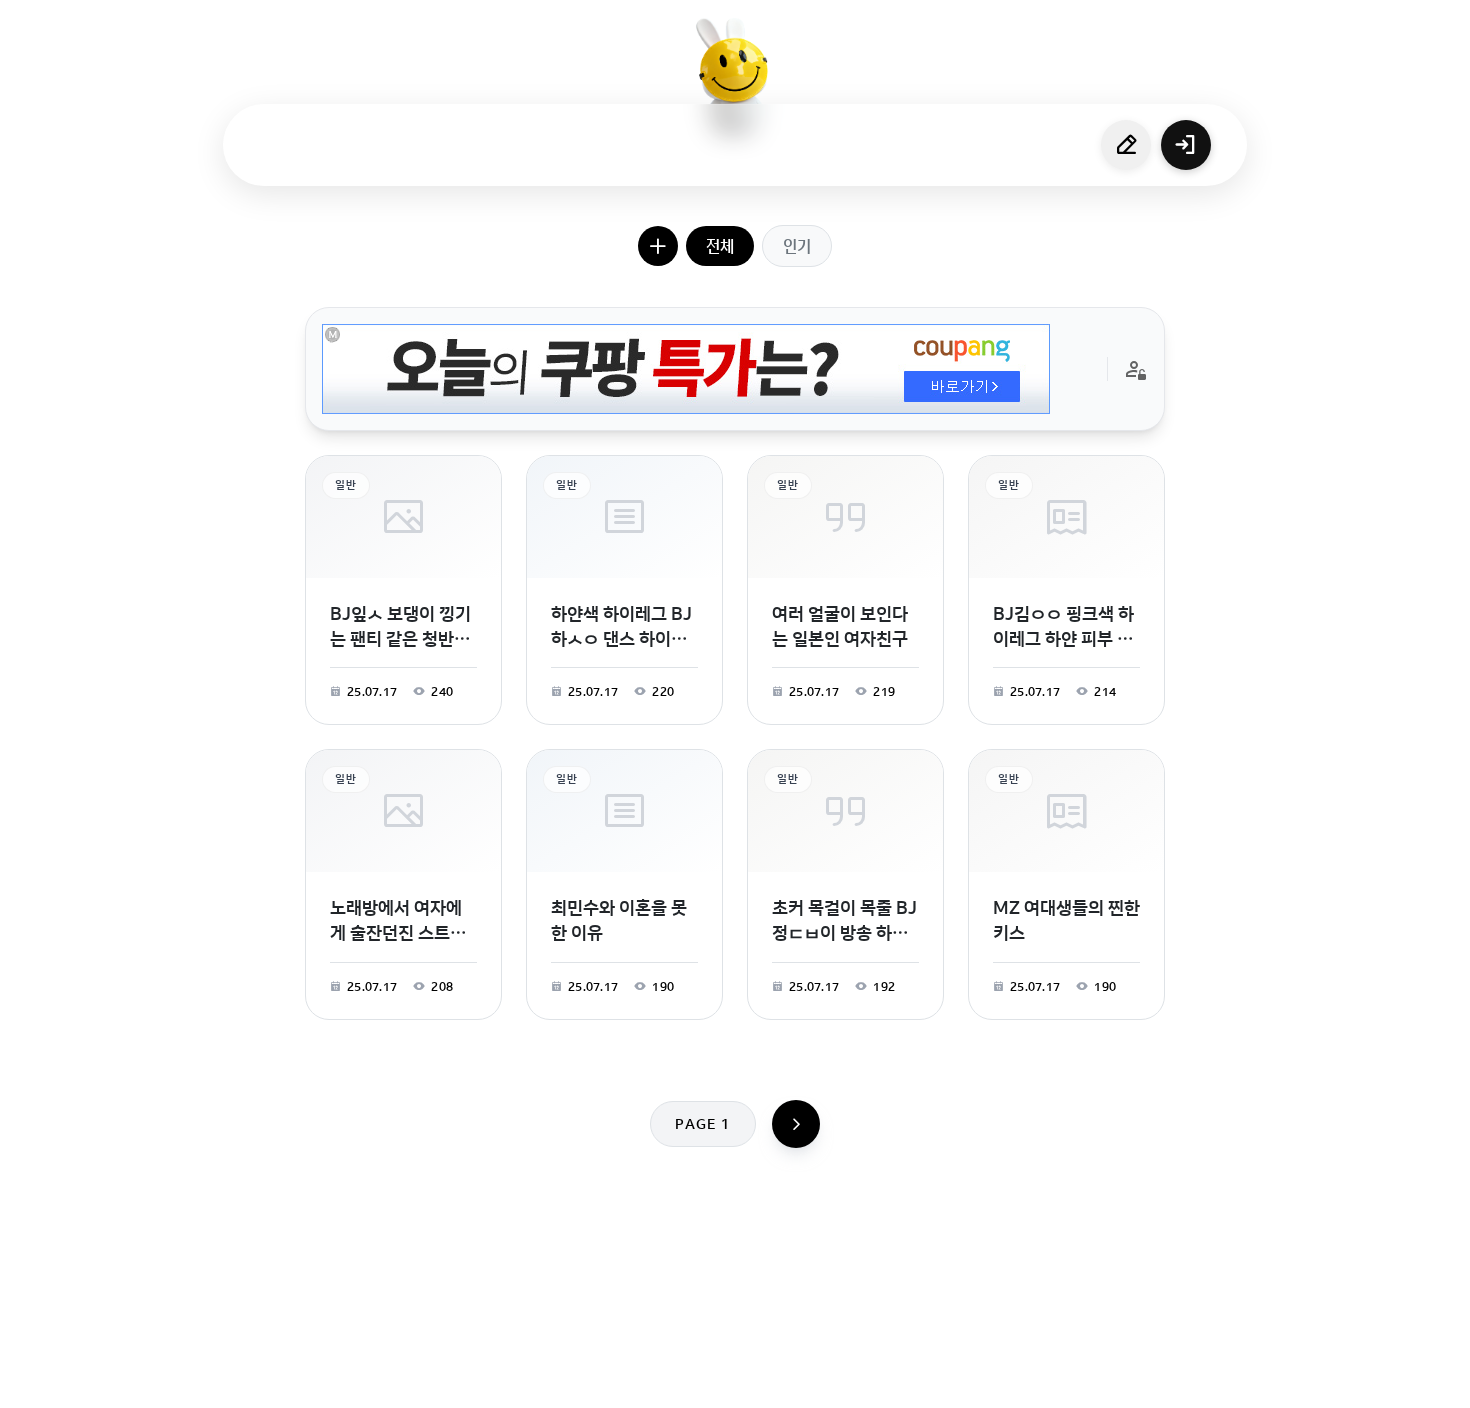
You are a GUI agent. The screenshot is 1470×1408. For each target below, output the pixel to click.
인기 (797, 246)
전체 (720, 246)
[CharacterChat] (848, 1382)
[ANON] (716, 1382)
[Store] (672, 1382)
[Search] (628, 1382)
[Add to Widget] (938, 1382)
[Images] (760, 1382)
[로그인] (1186, 145)
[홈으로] (735, 75)
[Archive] (892, 1382)
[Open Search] (532, 1382)
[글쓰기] (1126, 145)
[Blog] (804, 1382)
